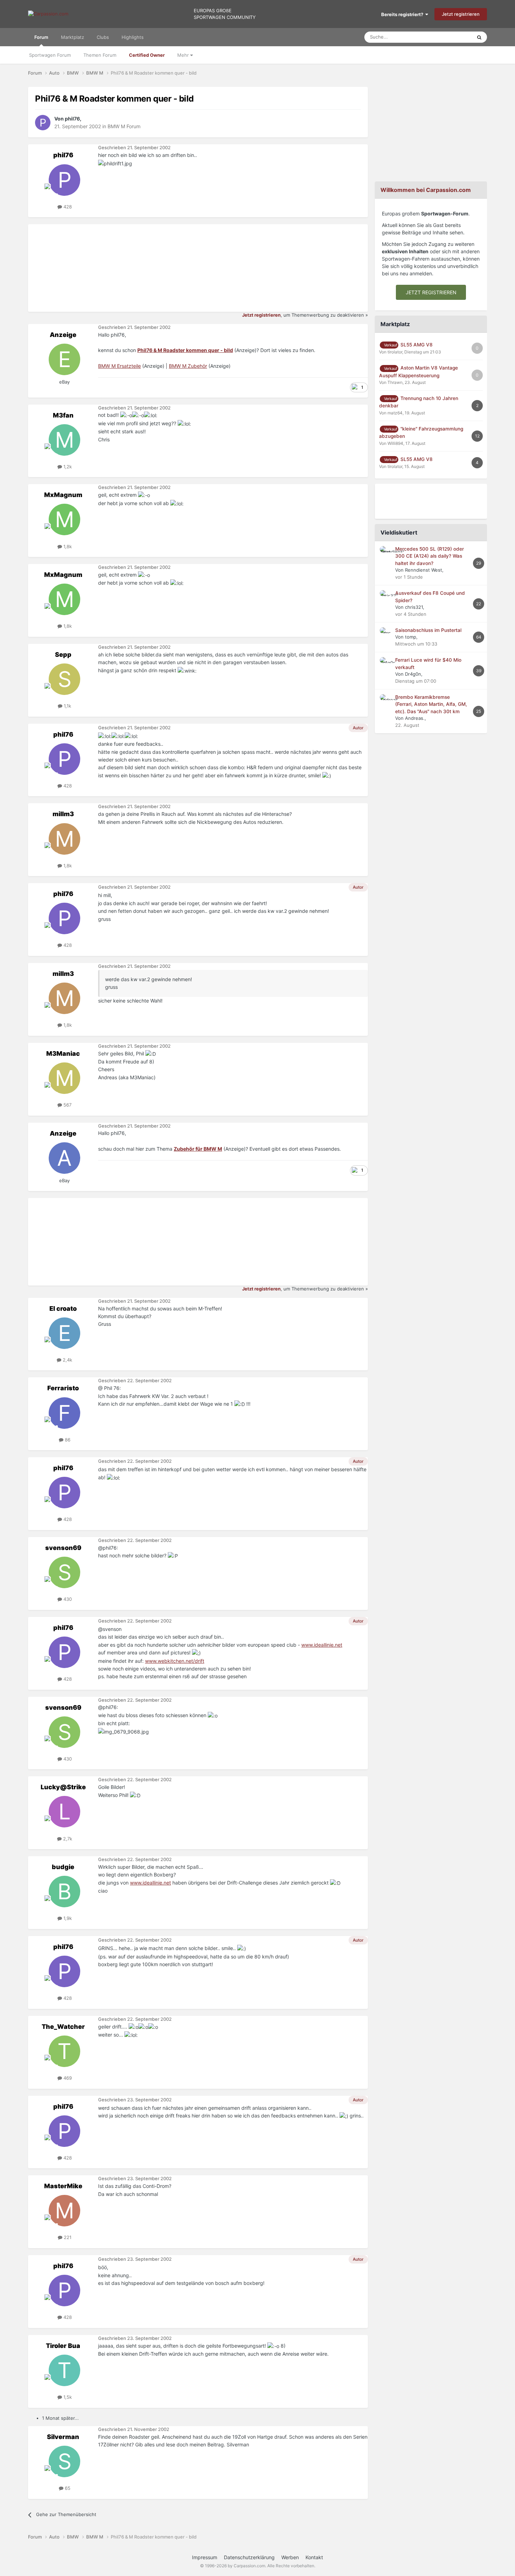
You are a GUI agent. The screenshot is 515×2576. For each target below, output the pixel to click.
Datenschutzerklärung (249, 2557)
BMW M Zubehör (188, 366)
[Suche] (479, 37)
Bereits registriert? (403, 14)
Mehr (184, 55)
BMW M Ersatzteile (119, 366)
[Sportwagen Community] (48, 14)
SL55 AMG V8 (417, 345)
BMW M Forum (124, 126)
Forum (41, 37)
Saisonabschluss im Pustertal (428, 630)
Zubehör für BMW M (198, 1149)
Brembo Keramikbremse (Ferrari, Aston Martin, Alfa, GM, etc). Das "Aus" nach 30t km (431, 704)
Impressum (205, 2557)
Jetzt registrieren (461, 14)
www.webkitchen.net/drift (175, 1661)
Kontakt (314, 2557)
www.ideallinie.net (322, 1645)
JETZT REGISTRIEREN (431, 292)
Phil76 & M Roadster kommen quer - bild (185, 350)
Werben (290, 2557)
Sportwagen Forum (50, 55)
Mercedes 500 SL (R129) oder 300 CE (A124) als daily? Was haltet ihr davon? (430, 556)
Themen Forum (100, 55)
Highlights (133, 37)
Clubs (103, 37)
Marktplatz (73, 37)
